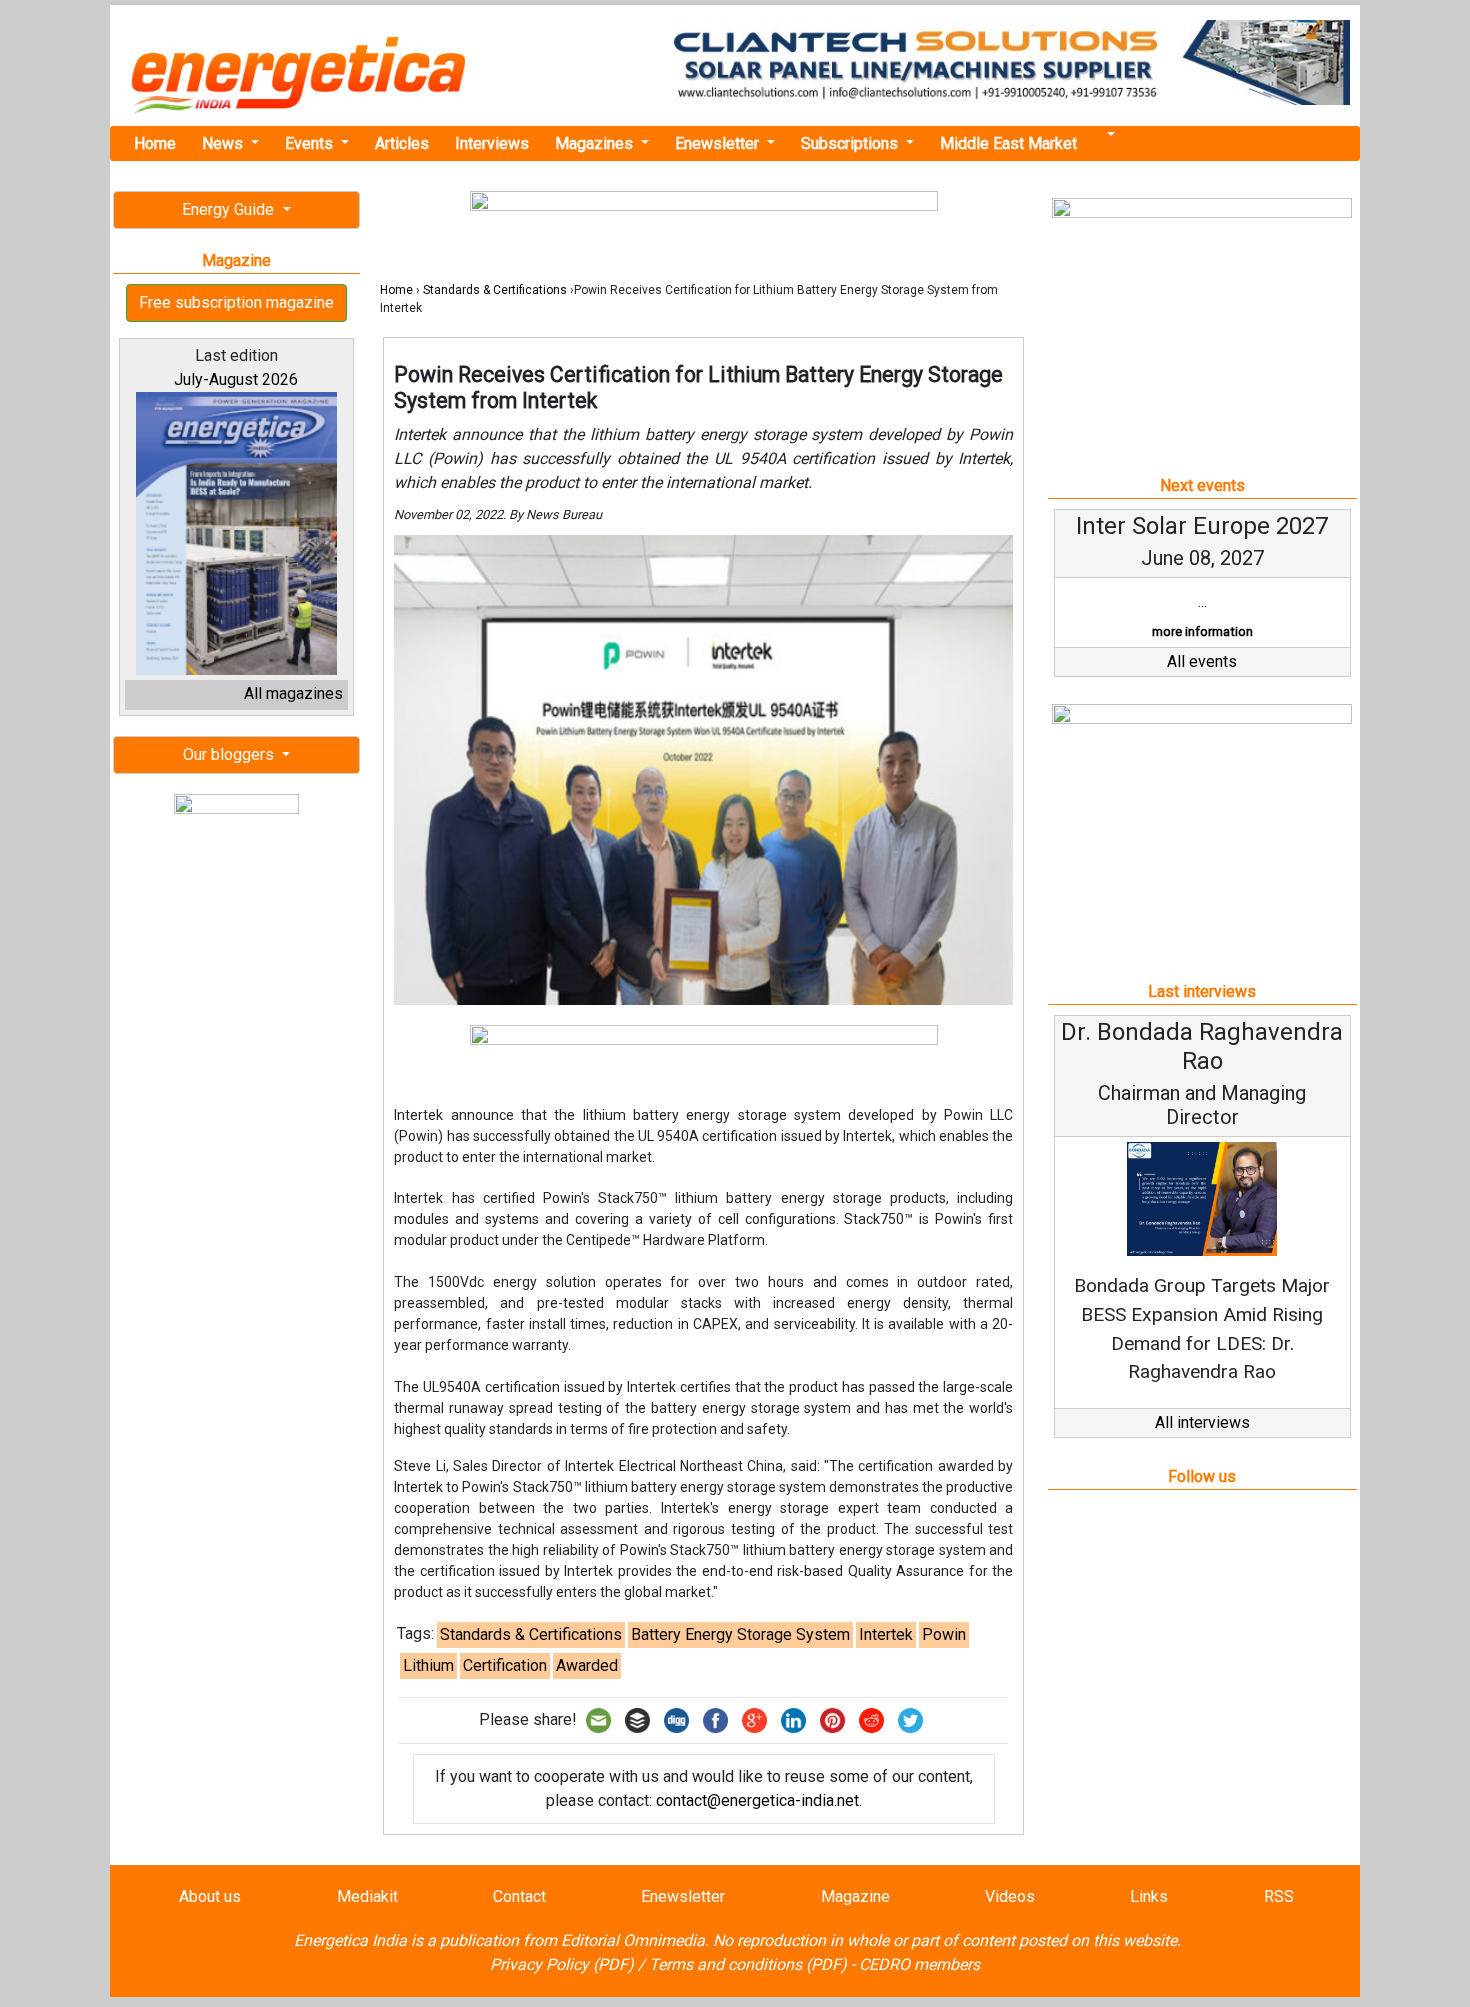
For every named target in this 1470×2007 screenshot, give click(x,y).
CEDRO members (919, 1964)
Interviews (492, 143)
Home (155, 143)
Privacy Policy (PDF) (562, 1964)
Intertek (886, 1634)
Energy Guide (230, 209)
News (224, 143)
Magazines (596, 143)
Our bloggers (230, 754)
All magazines (293, 693)
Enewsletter (719, 143)
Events (311, 143)
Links (1149, 1896)
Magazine (855, 1896)
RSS (1279, 1896)
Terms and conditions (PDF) (748, 1964)
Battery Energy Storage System (740, 1634)
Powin (944, 1634)
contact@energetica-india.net (757, 1800)
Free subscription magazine (236, 302)
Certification (505, 1665)
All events (1202, 661)
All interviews (1202, 1422)
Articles (402, 143)
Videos (1010, 1896)
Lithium (428, 1665)
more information (1202, 631)
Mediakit (367, 1896)
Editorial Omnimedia (633, 1940)
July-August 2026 (236, 379)
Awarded (587, 1665)
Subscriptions (851, 143)
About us (210, 1896)
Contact (519, 1896)
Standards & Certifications (495, 290)
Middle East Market (1008, 143)
